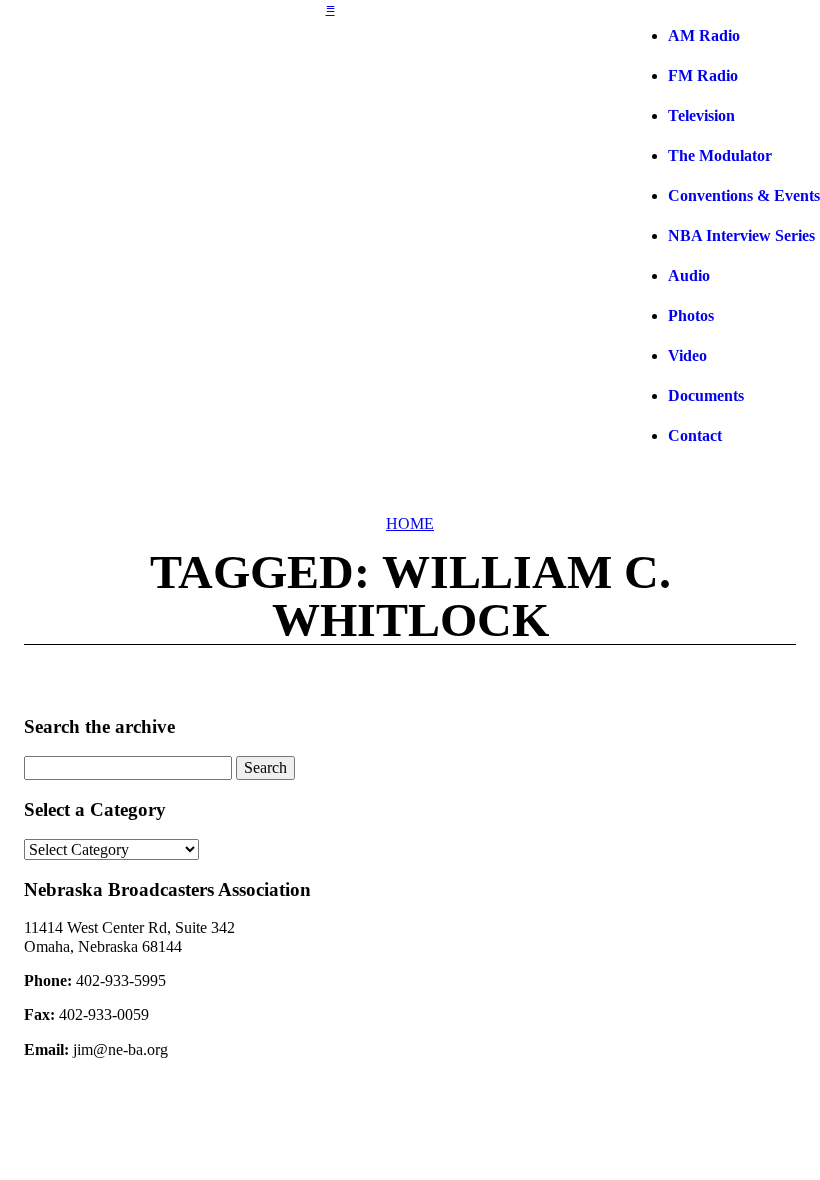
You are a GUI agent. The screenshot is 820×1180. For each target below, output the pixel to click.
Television (701, 115)
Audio (689, 275)
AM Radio (704, 35)
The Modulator (720, 155)
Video (687, 355)
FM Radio (703, 75)
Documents (706, 395)
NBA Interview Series (741, 235)
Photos (691, 315)
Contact (695, 435)
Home (410, 523)
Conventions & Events (744, 195)
